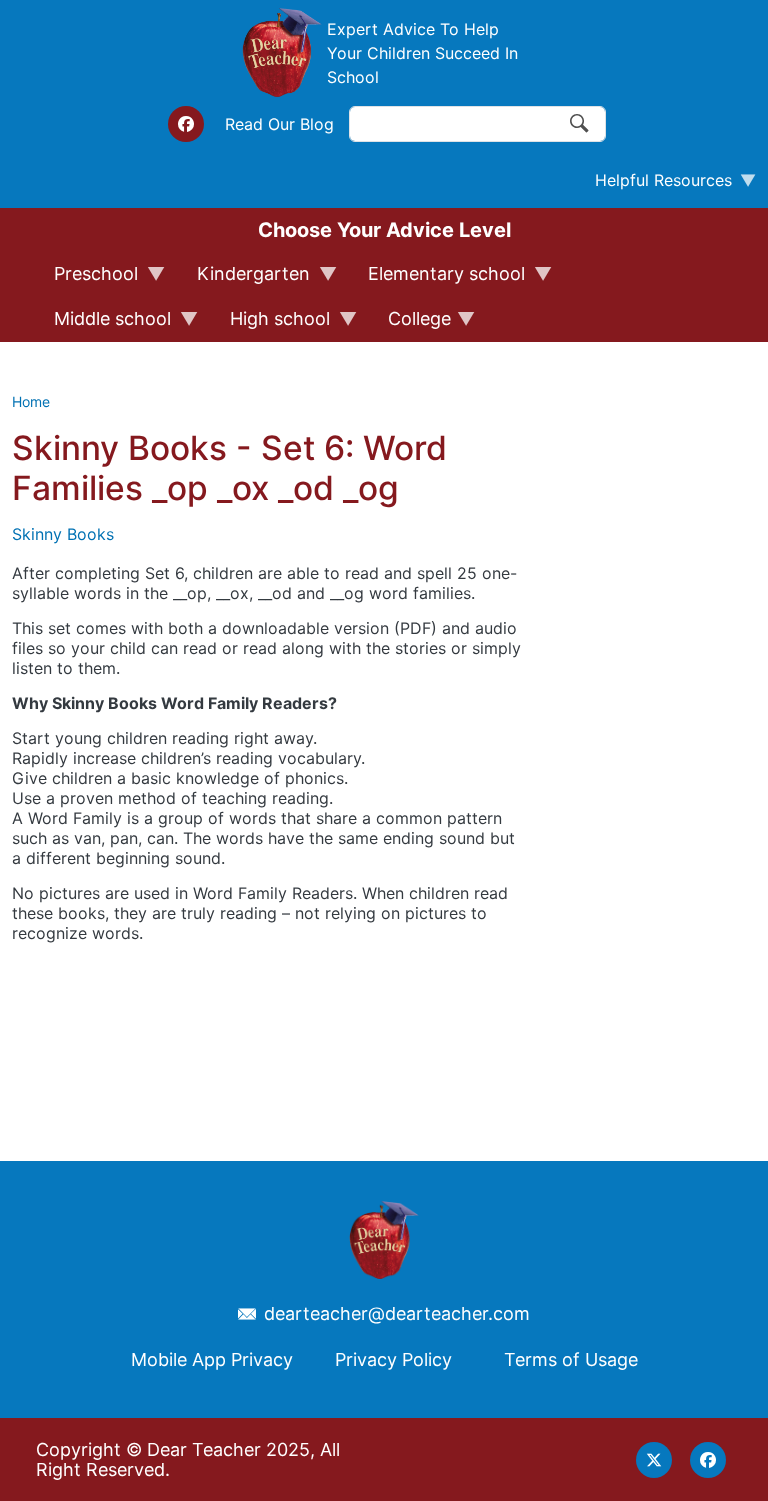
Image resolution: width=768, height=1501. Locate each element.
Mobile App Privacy (212, 1359)
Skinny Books (63, 534)
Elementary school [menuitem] (437, 280)
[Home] (282, 52)
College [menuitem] (410, 325)
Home (31, 401)
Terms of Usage (571, 1359)
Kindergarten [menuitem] (244, 280)
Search (580, 124)
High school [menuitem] (271, 325)
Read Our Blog (279, 124)
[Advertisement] (672, 744)
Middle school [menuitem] (103, 325)
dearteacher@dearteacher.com (397, 1314)
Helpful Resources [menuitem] (655, 185)
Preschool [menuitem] (87, 280)
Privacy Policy (393, 1359)
